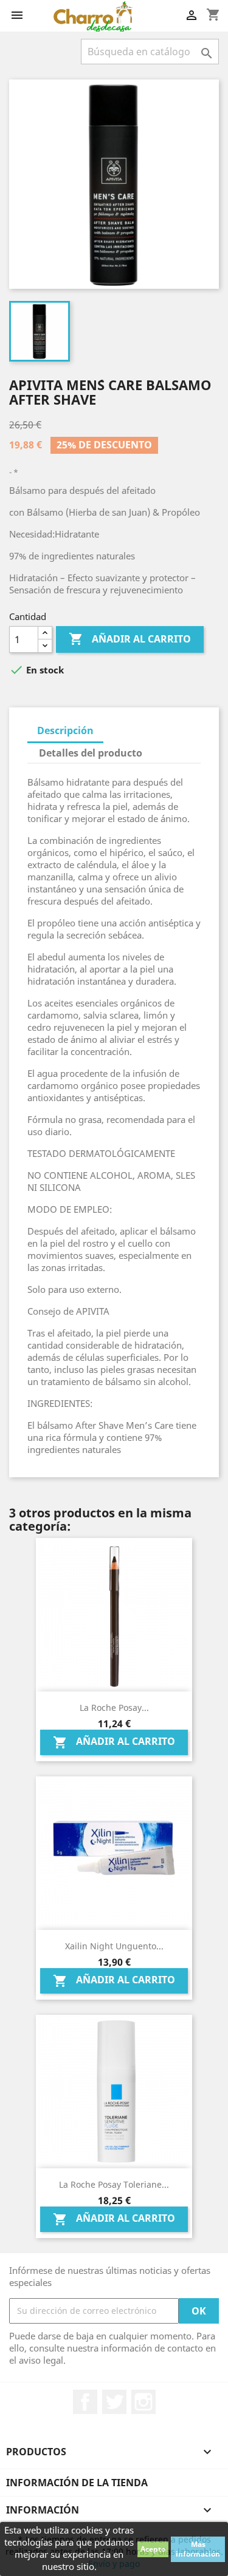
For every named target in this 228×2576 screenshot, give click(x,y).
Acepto (153, 2549)
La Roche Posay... (114, 1708)
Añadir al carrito (130, 639)
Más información (198, 2549)
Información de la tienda (77, 2483)
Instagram (143, 2402)
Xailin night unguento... (114, 1946)
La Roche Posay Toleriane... (114, 2184)
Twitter (114, 2402)
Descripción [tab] (65, 730)
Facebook (85, 2402)
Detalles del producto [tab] (91, 753)
